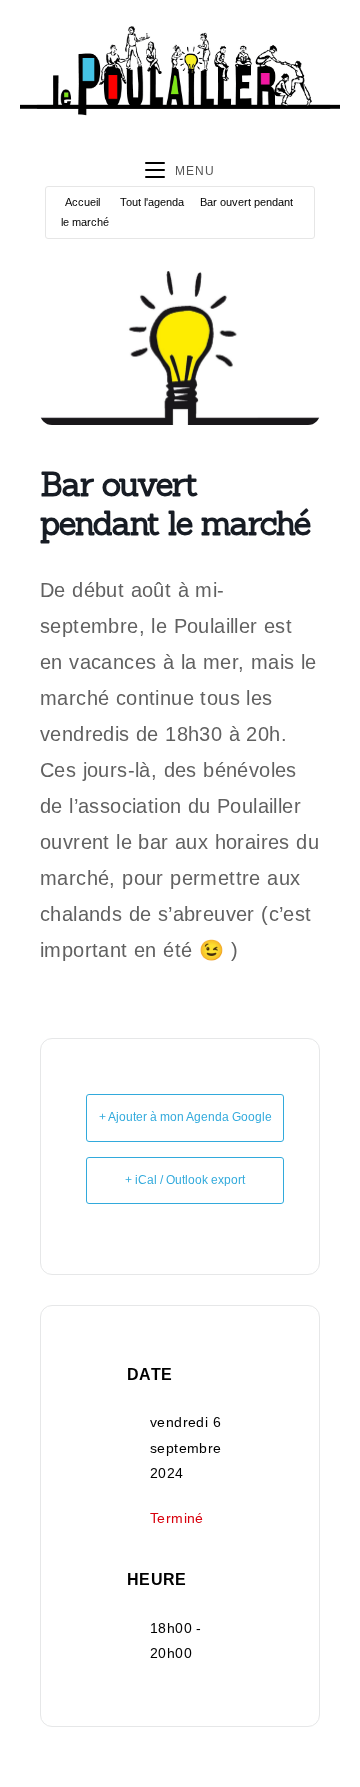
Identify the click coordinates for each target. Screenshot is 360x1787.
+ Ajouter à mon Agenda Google (185, 1117)
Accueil (82, 202)
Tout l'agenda (152, 202)
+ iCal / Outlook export (185, 1180)
